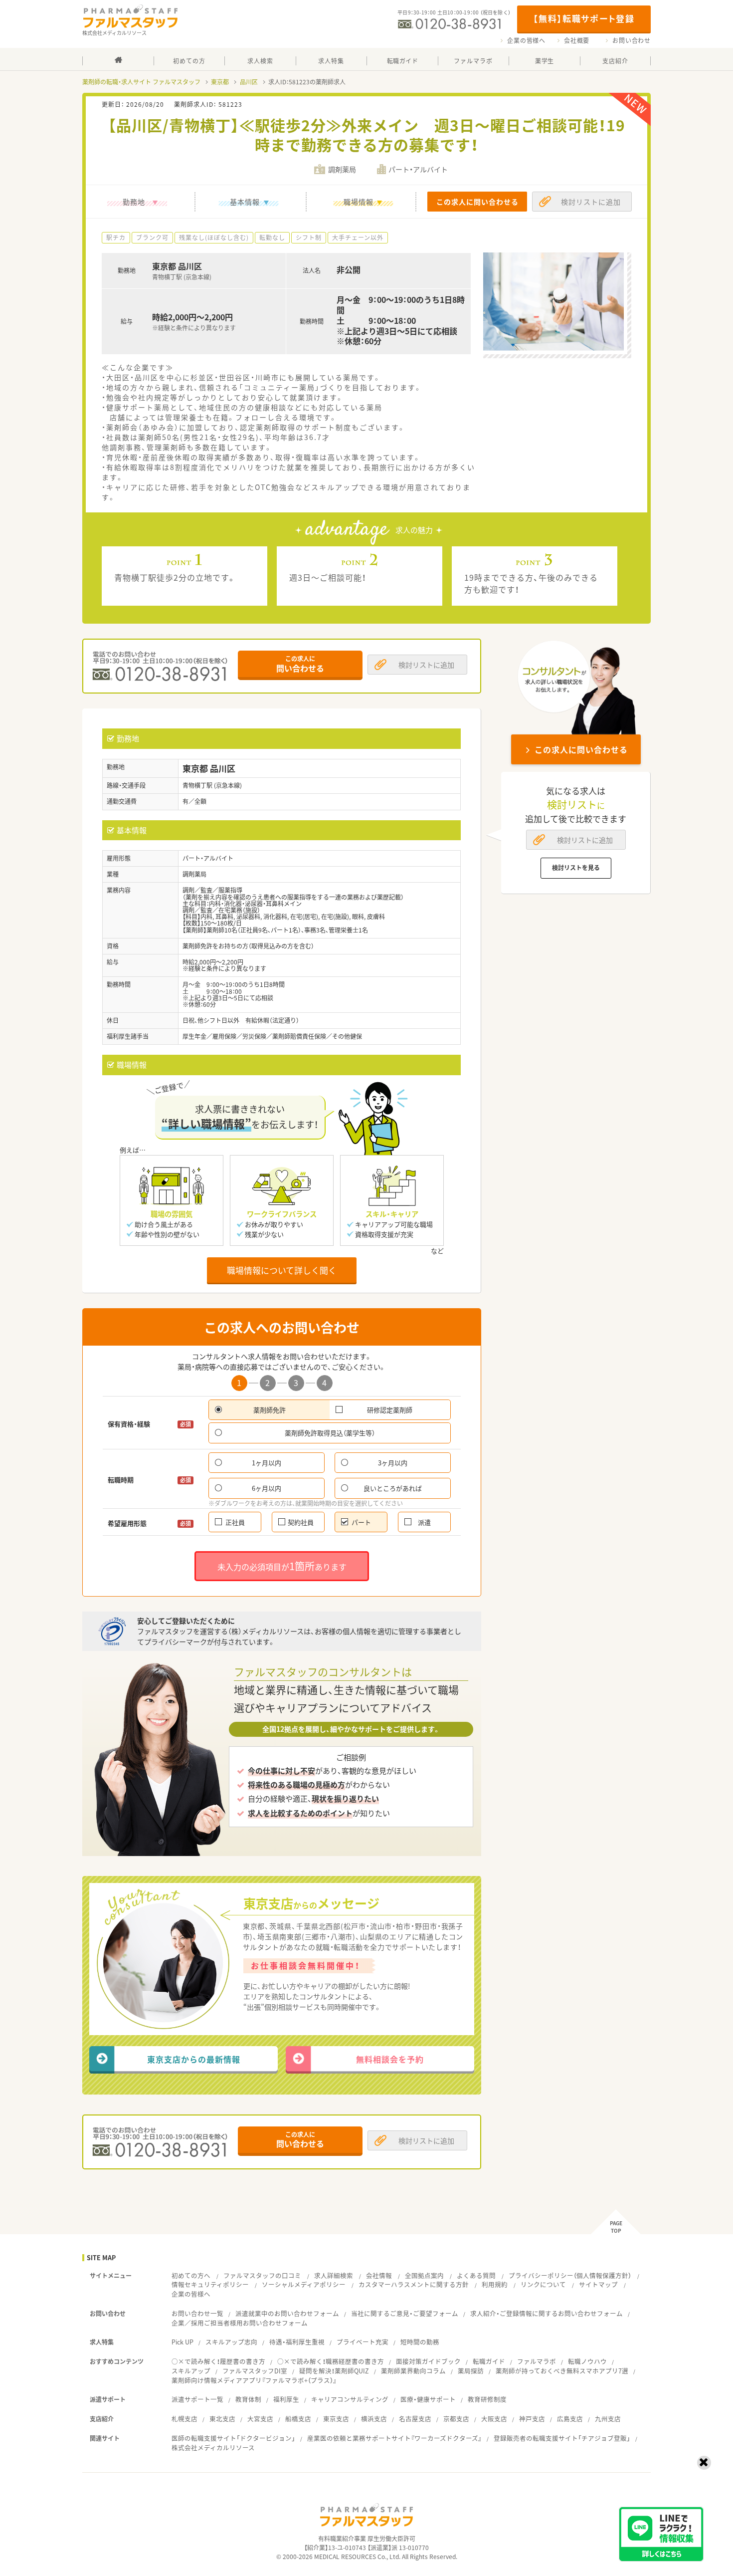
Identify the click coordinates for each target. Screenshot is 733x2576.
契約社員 (301, 1522)
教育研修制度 (487, 2399)
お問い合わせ (632, 40)
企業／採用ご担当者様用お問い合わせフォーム (240, 2323)
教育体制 (248, 2399)
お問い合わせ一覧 (197, 2313)
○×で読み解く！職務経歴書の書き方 (331, 2361)
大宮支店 (260, 2419)
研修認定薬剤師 (390, 1410)
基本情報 (245, 202)
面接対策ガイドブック (428, 2361)
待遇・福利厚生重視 (297, 2342)
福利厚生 (286, 2399)
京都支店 (456, 2419)
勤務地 (134, 202)
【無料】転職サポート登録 (584, 18)
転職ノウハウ (587, 2361)
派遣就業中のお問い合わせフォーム (287, 2313)
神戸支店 (532, 2419)
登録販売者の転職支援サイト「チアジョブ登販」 (562, 2438)
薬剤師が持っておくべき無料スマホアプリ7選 (562, 2371)
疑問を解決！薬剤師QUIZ (334, 2371)
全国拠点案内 (424, 2275)
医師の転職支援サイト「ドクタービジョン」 (233, 2438)
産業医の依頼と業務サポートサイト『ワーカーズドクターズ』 (394, 2438)
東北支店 (222, 2419)
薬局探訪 (471, 2371)
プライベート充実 (363, 2342)
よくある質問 (476, 2275)
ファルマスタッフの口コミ (262, 2275)
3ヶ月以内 (393, 1463)
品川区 (249, 82)
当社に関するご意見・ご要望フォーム (405, 2313)
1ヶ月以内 (267, 1463)
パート (361, 1522)
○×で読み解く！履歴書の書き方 (218, 2361)
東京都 (220, 82)
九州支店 (608, 2419)
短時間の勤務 (420, 2342)
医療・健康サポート (428, 2399)
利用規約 (495, 2284)
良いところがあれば (393, 1488)
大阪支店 (494, 2419)
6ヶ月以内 (267, 1488)
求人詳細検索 (334, 2275)
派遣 (424, 1522)
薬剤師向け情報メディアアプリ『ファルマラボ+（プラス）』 (254, 2380)
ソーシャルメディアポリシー (304, 2284)
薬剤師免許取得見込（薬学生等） (330, 1433)
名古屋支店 (415, 2419)
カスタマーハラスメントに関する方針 (414, 2284)
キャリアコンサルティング (350, 2399)
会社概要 (577, 40)
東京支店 (336, 2419)
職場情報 (359, 202)
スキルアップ (191, 2371)
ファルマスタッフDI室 (255, 2371)
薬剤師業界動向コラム (413, 2371)
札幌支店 (184, 2419)
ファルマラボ (537, 2361)
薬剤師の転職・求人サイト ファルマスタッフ (141, 82)
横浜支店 (374, 2419)
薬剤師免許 (270, 1410)
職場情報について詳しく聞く (282, 1270)
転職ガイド (489, 2361)
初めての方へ (191, 2275)
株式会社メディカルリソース (213, 2448)
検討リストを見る (576, 868)
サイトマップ (598, 2284)
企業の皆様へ (526, 40)
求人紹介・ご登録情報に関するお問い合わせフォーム (547, 2313)
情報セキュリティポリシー (210, 2284)
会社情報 (379, 2275)
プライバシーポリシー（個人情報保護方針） (570, 2275)
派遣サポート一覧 (197, 2399)
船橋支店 (298, 2419)
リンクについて (543, 2284)
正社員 (235, 1522)
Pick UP (183, 2342)
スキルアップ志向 (231, 2342)
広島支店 (570, 2419)
